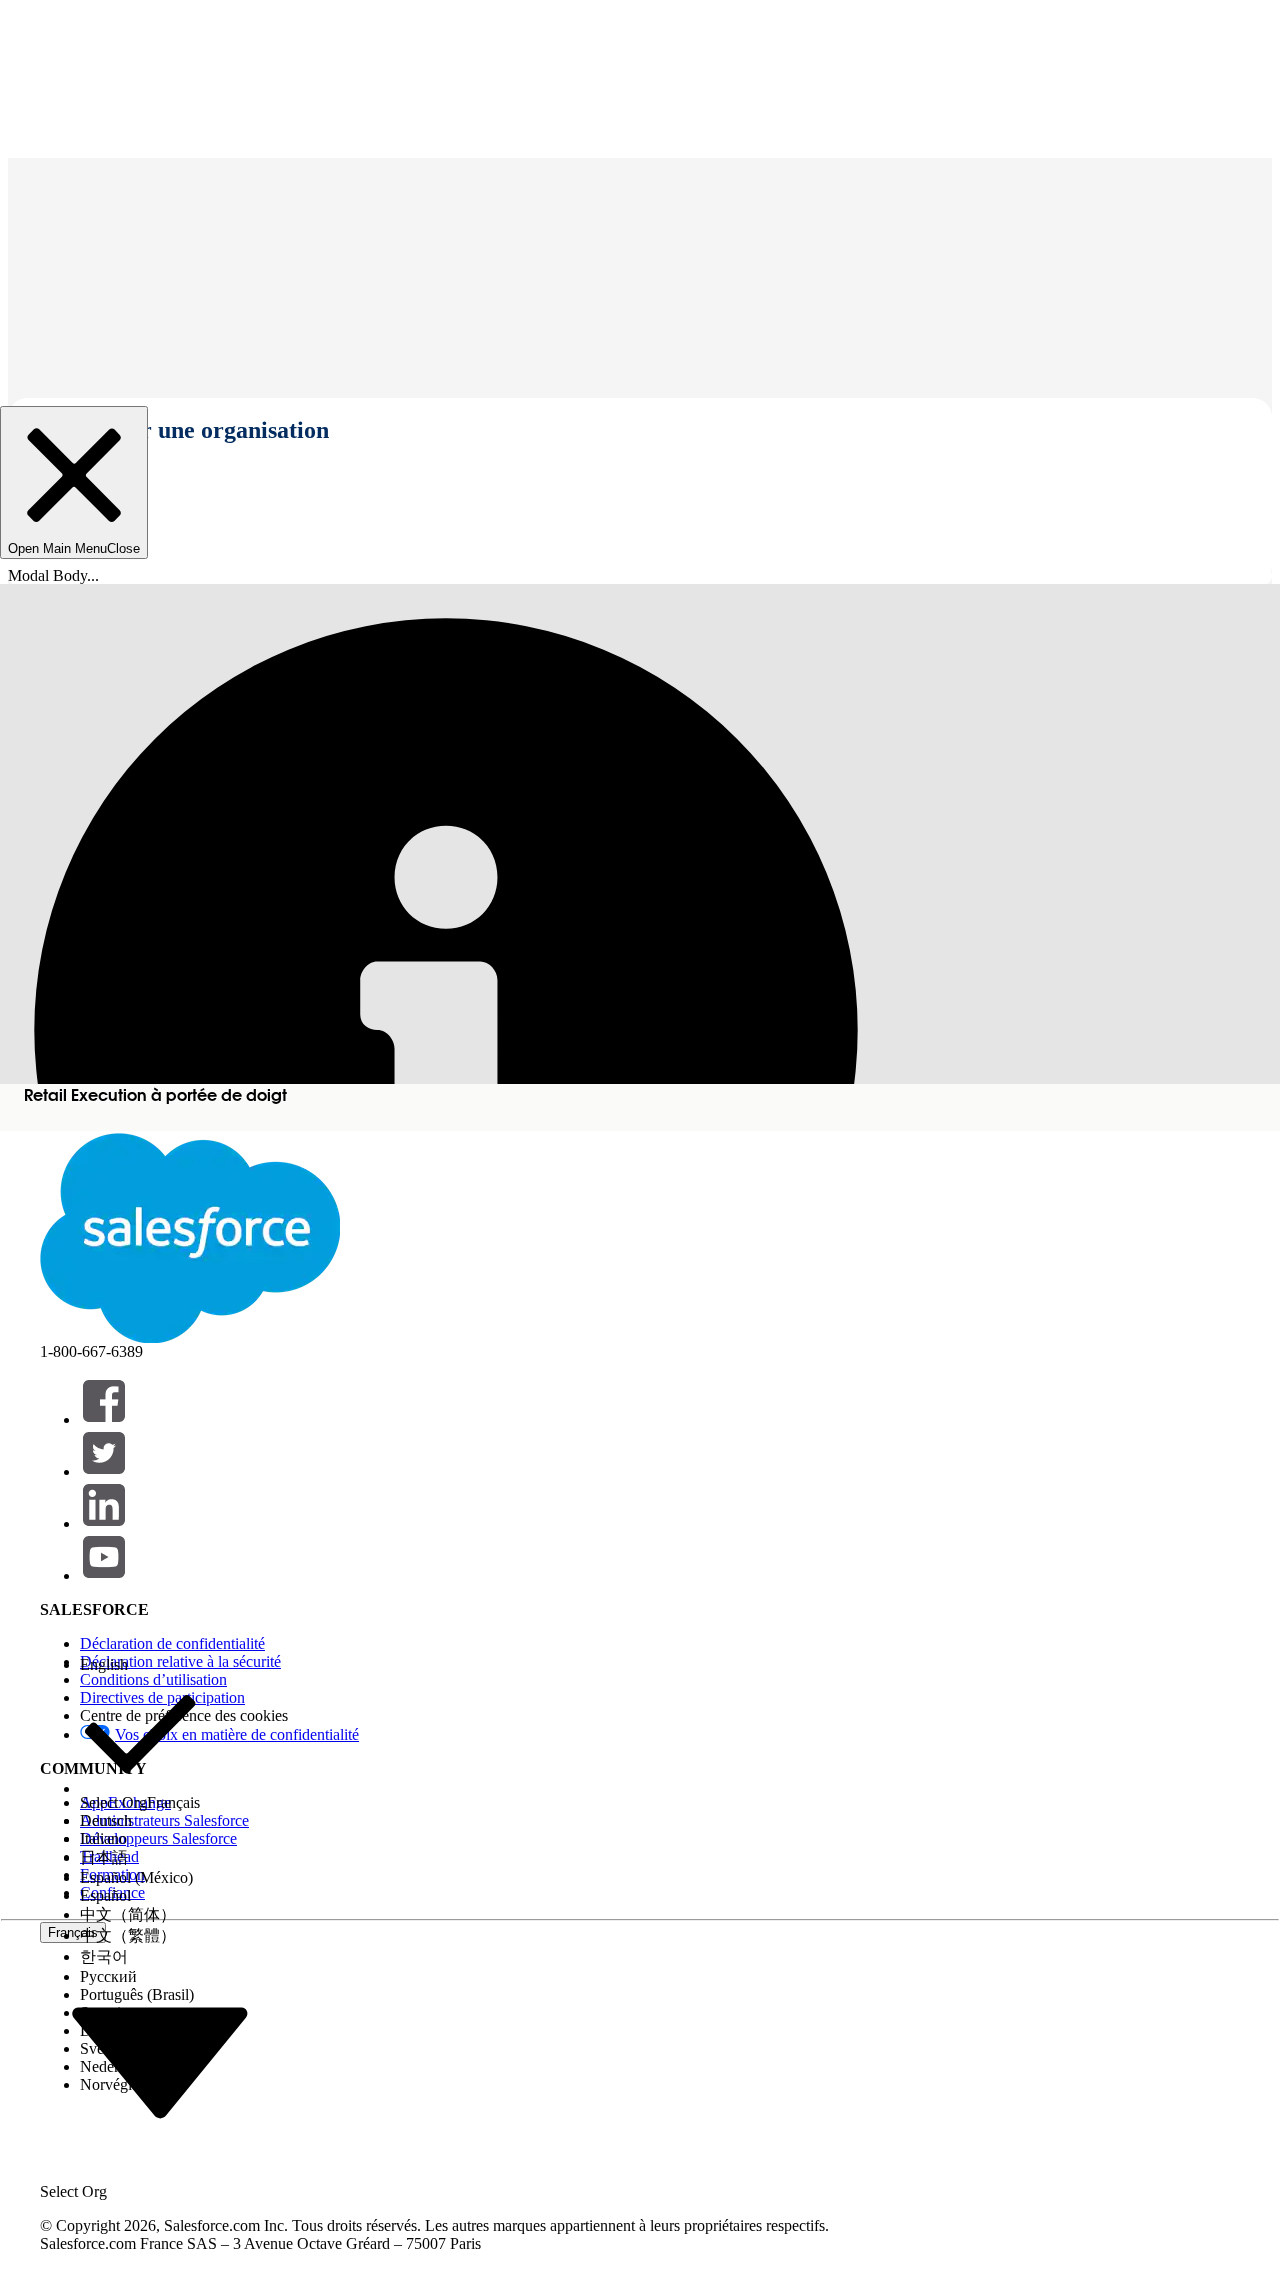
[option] (140, 1665)
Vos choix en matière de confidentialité (237, 1734)
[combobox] (160, 2061)
